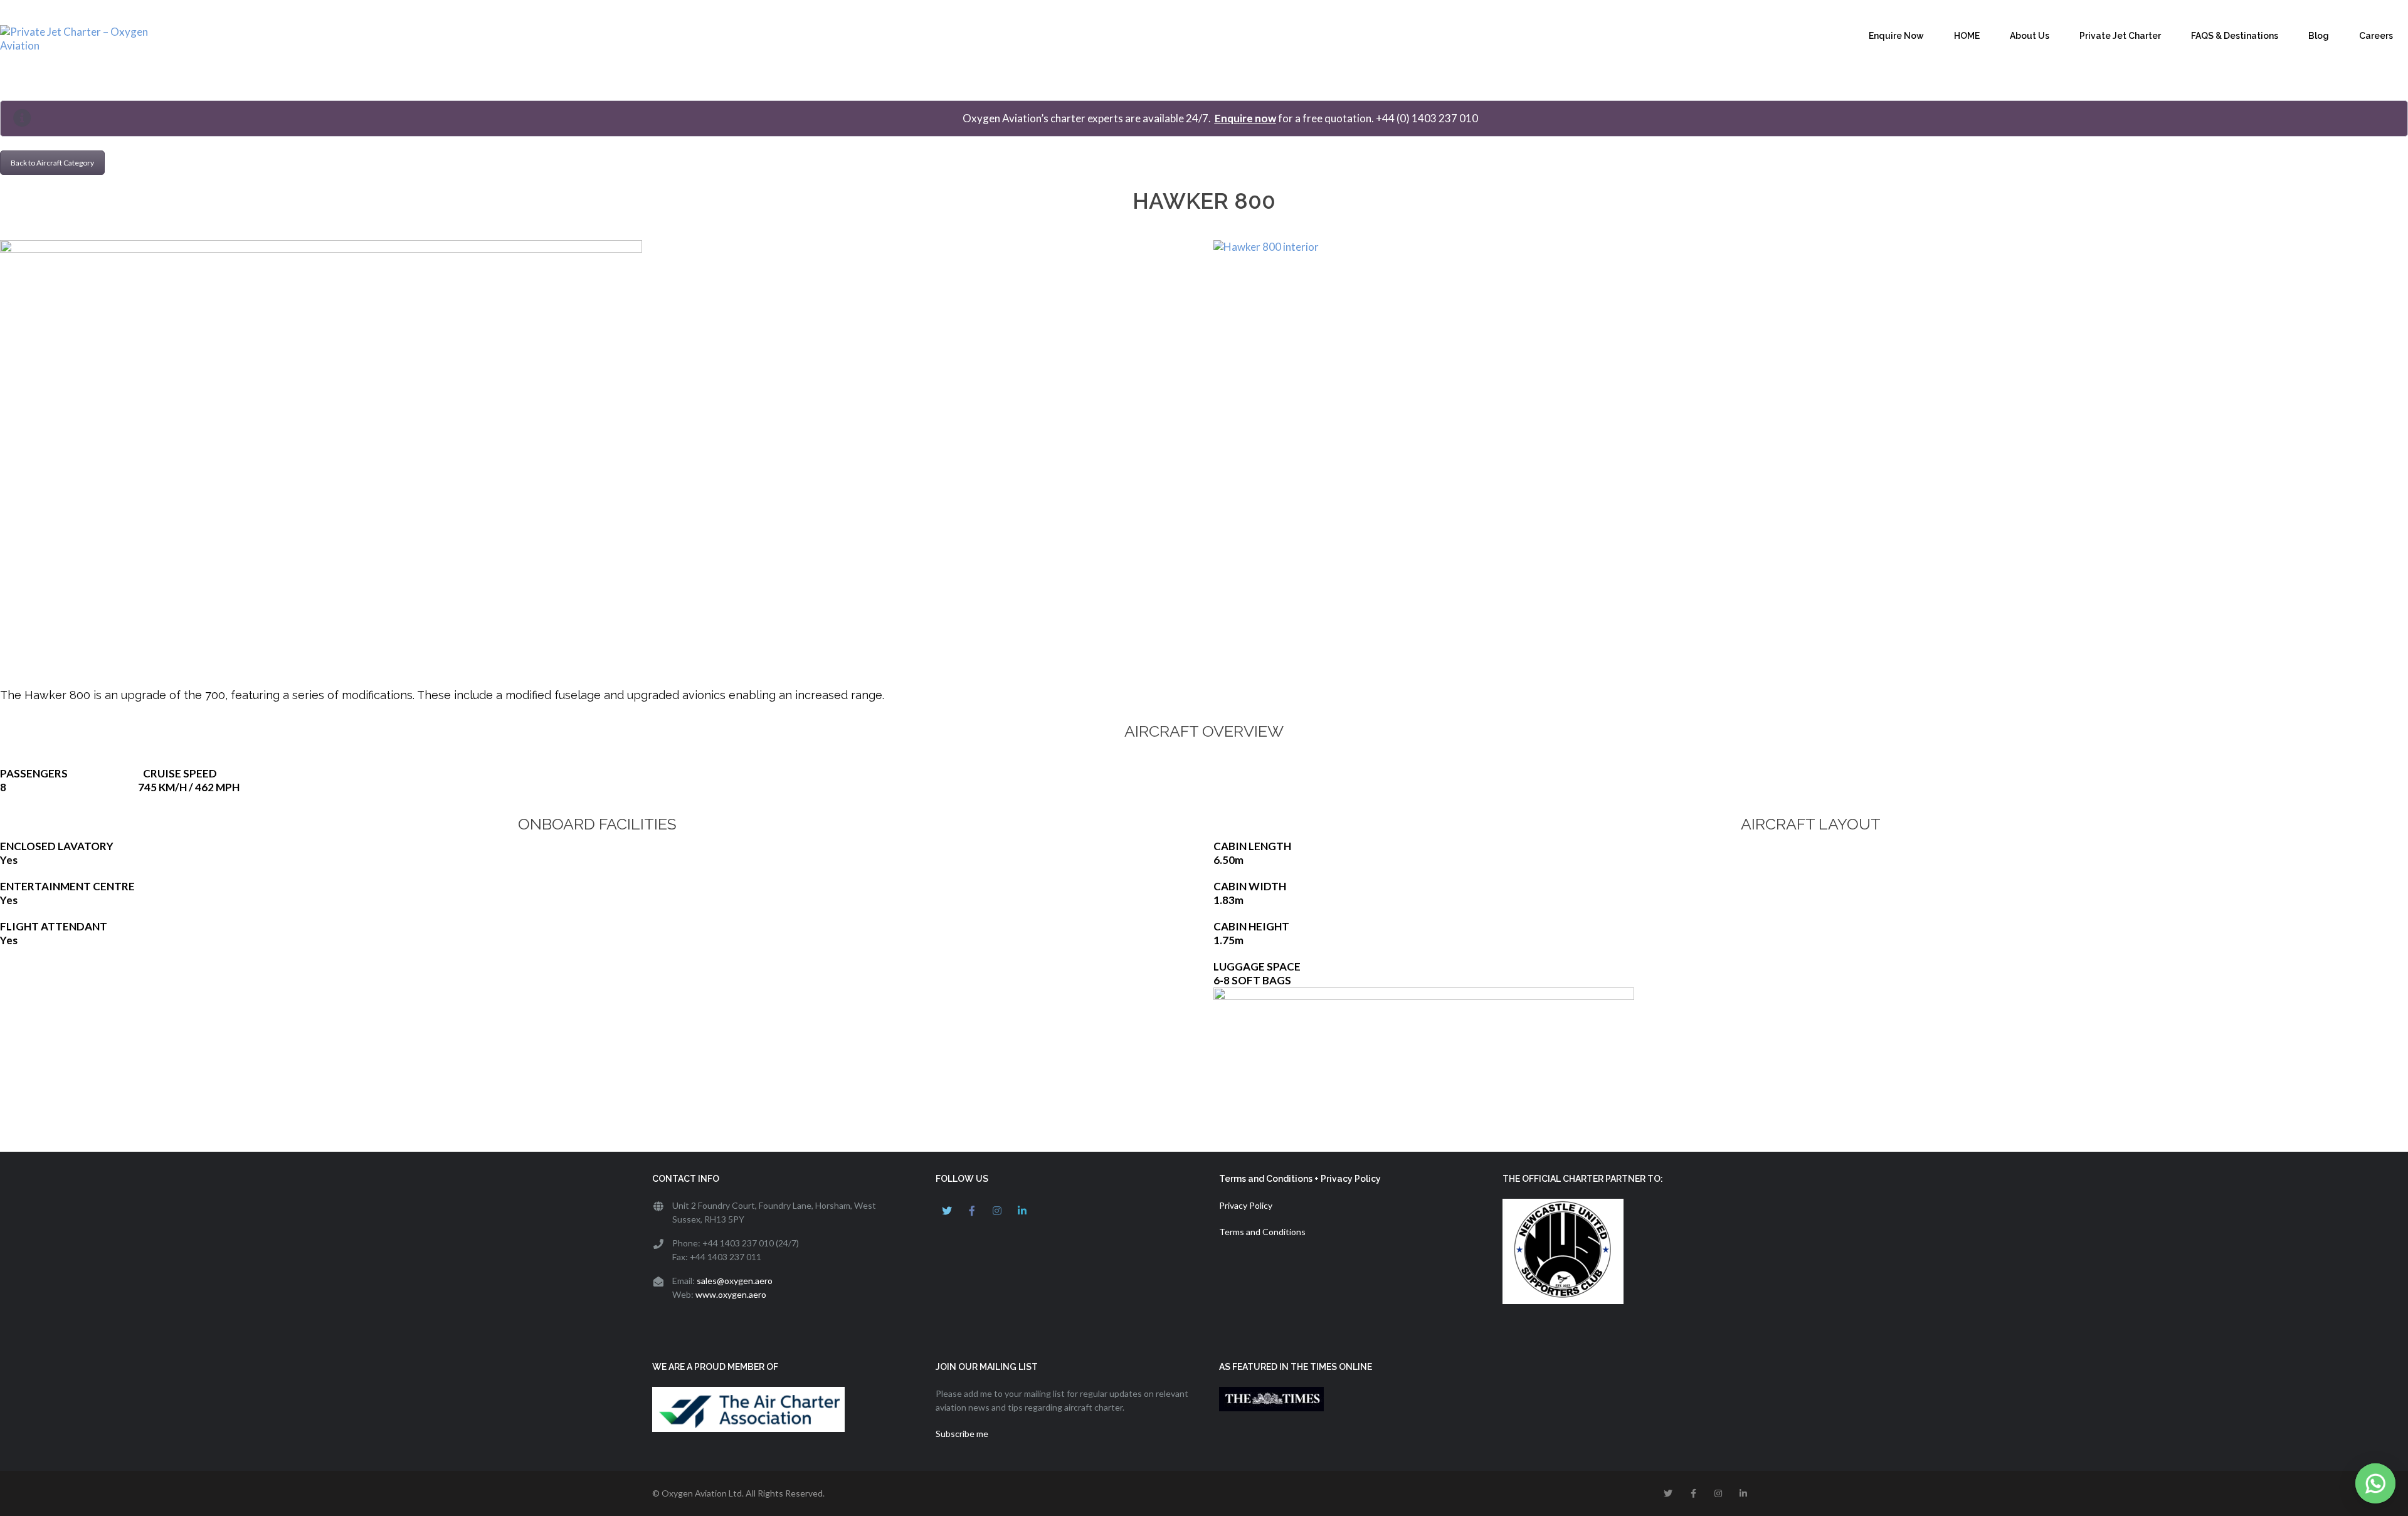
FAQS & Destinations (2235, 36)
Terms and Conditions (1262, 1232)
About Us (2030, 36)
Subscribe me (962, 1434)
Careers (2376, 36)
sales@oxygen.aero (735, 1281)
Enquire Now (1896, 36)
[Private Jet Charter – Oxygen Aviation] (94, 39)
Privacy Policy (1246, 1205)
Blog (2319, 36)
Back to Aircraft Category (52, 163)
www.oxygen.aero (731, 1294)
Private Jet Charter (2120, 36)
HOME (1967, 36)
